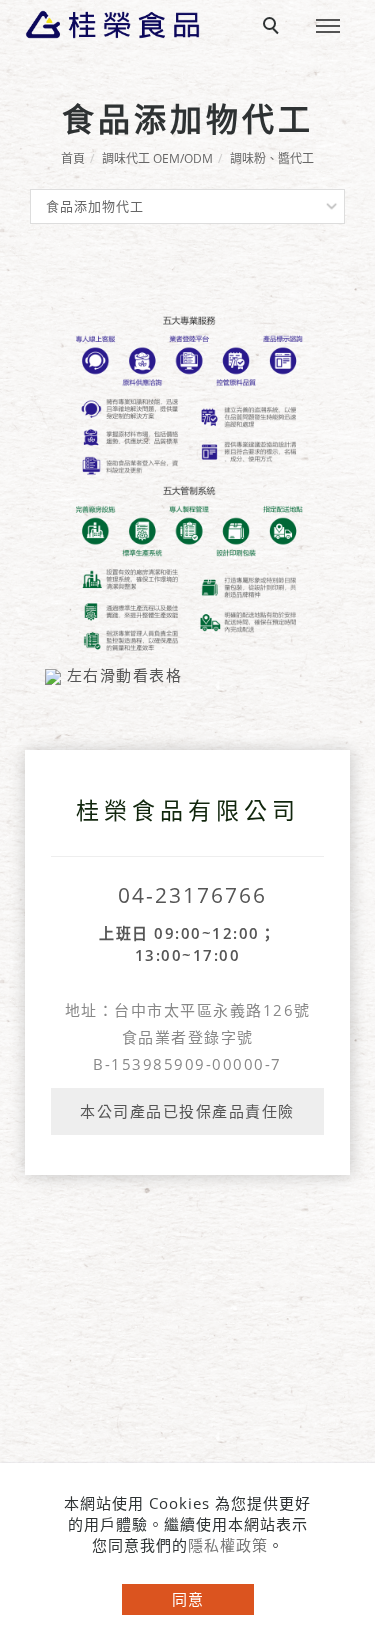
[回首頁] (112, 24)
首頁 (73, 158)
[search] (274, 28)
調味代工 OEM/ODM (157, 158)
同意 (188, 1599)
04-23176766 (192, 895)
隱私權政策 (228, 1545)
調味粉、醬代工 (272, 158)
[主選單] (328, 27)
